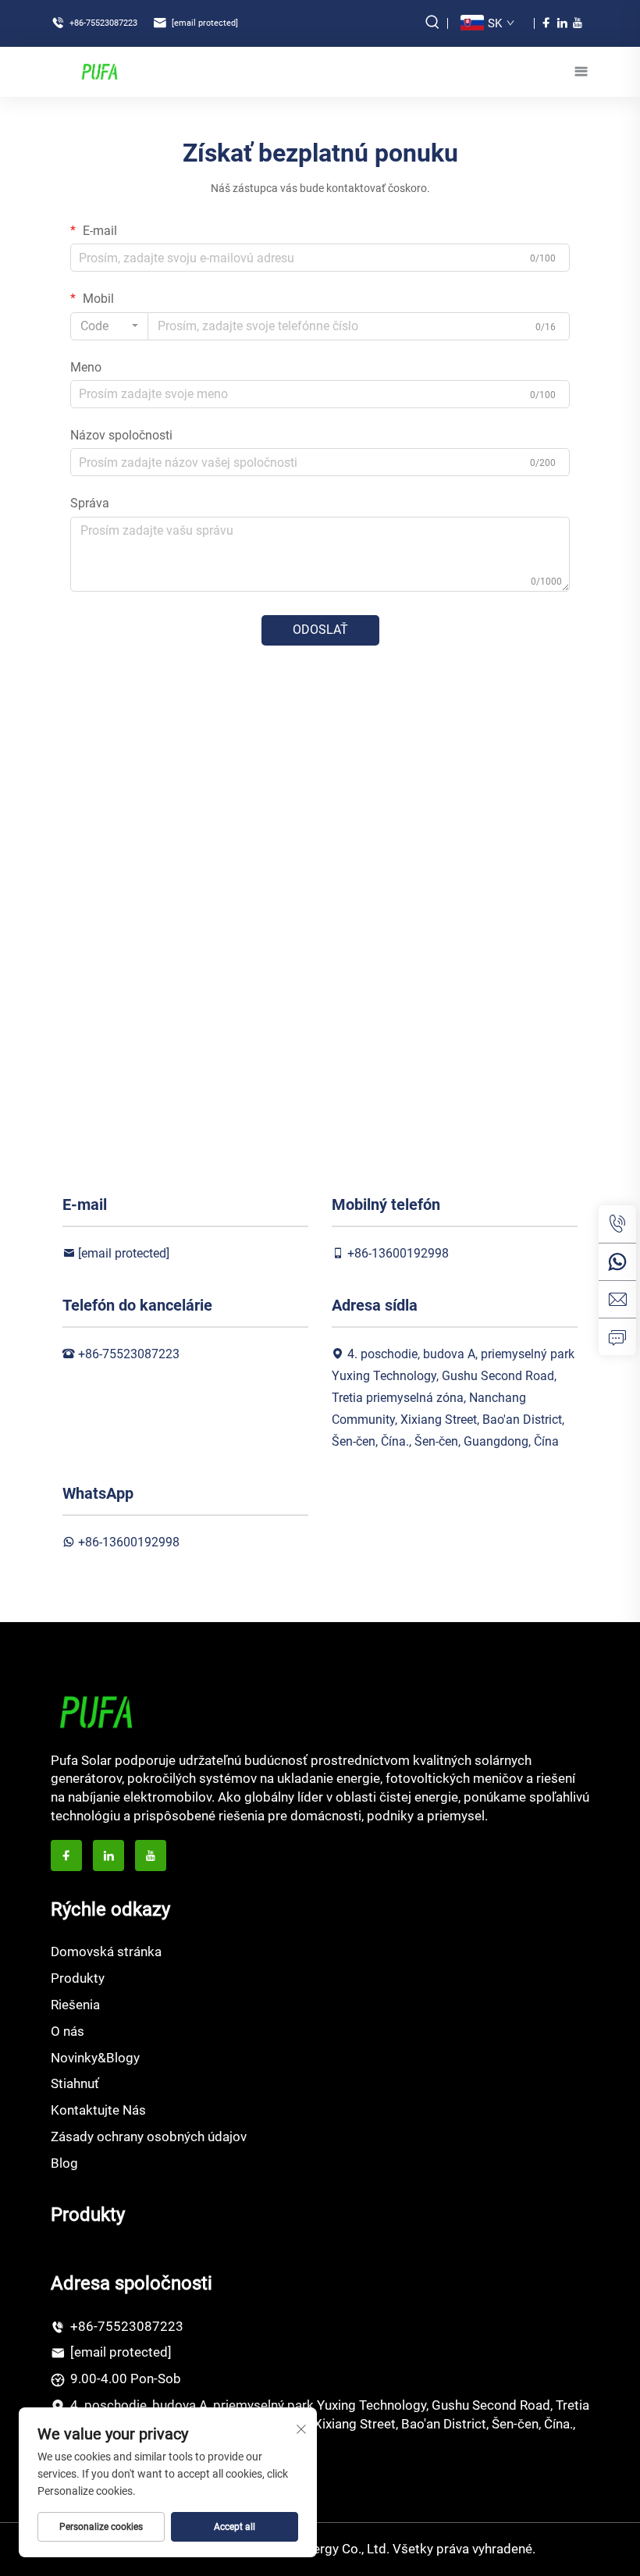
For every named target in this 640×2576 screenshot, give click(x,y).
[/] (96, 1711)
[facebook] (546, 23)
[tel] (617, 1224)
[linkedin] (562, 23)
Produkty (78, 1978)
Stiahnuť (75, 2083)
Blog (64, 2163)
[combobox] (109, 326)
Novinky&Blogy (95, 2058)
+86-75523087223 (102, 23)
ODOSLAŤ (320, 630)
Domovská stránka (106, 1952)
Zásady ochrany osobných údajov (149, 2137)
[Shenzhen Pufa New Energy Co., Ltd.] (99, 71)
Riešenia (75, 2005)
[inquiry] (617, 1336)
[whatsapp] (617, 1261)
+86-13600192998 (398, 1253)
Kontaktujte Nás (98, 2110)
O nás (68, 2031)
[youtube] (578, 23)
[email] (617, 1299)
